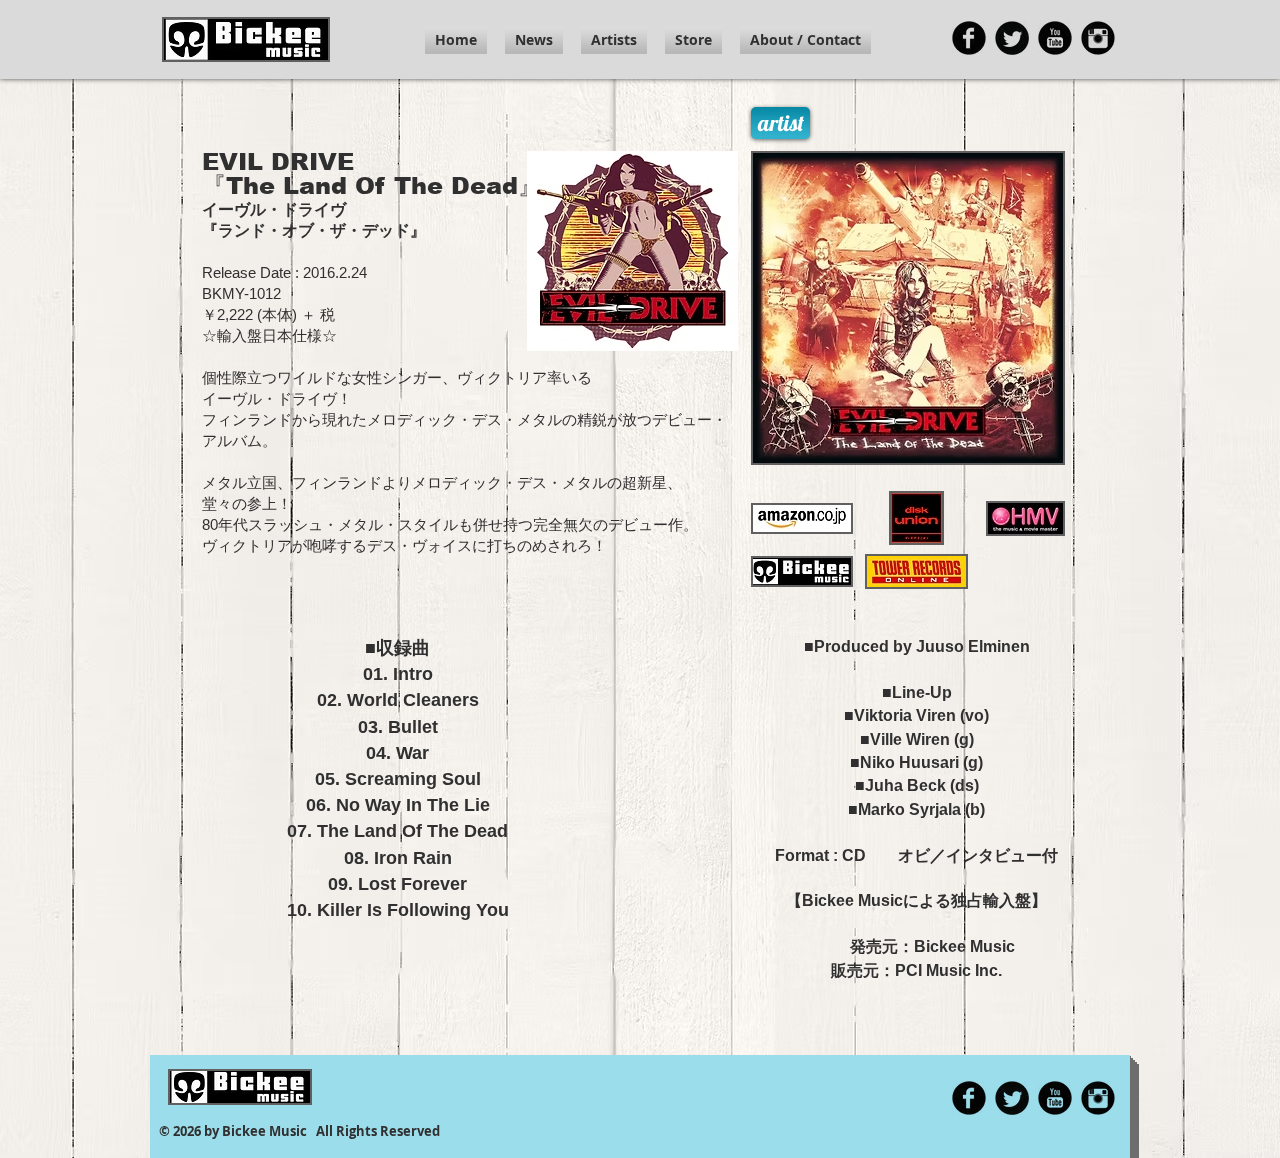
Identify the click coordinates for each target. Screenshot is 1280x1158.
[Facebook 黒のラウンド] (969, 38)
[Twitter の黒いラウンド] (1012, 38)
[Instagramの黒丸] (1098, 38)
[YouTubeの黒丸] (1055, 38)
